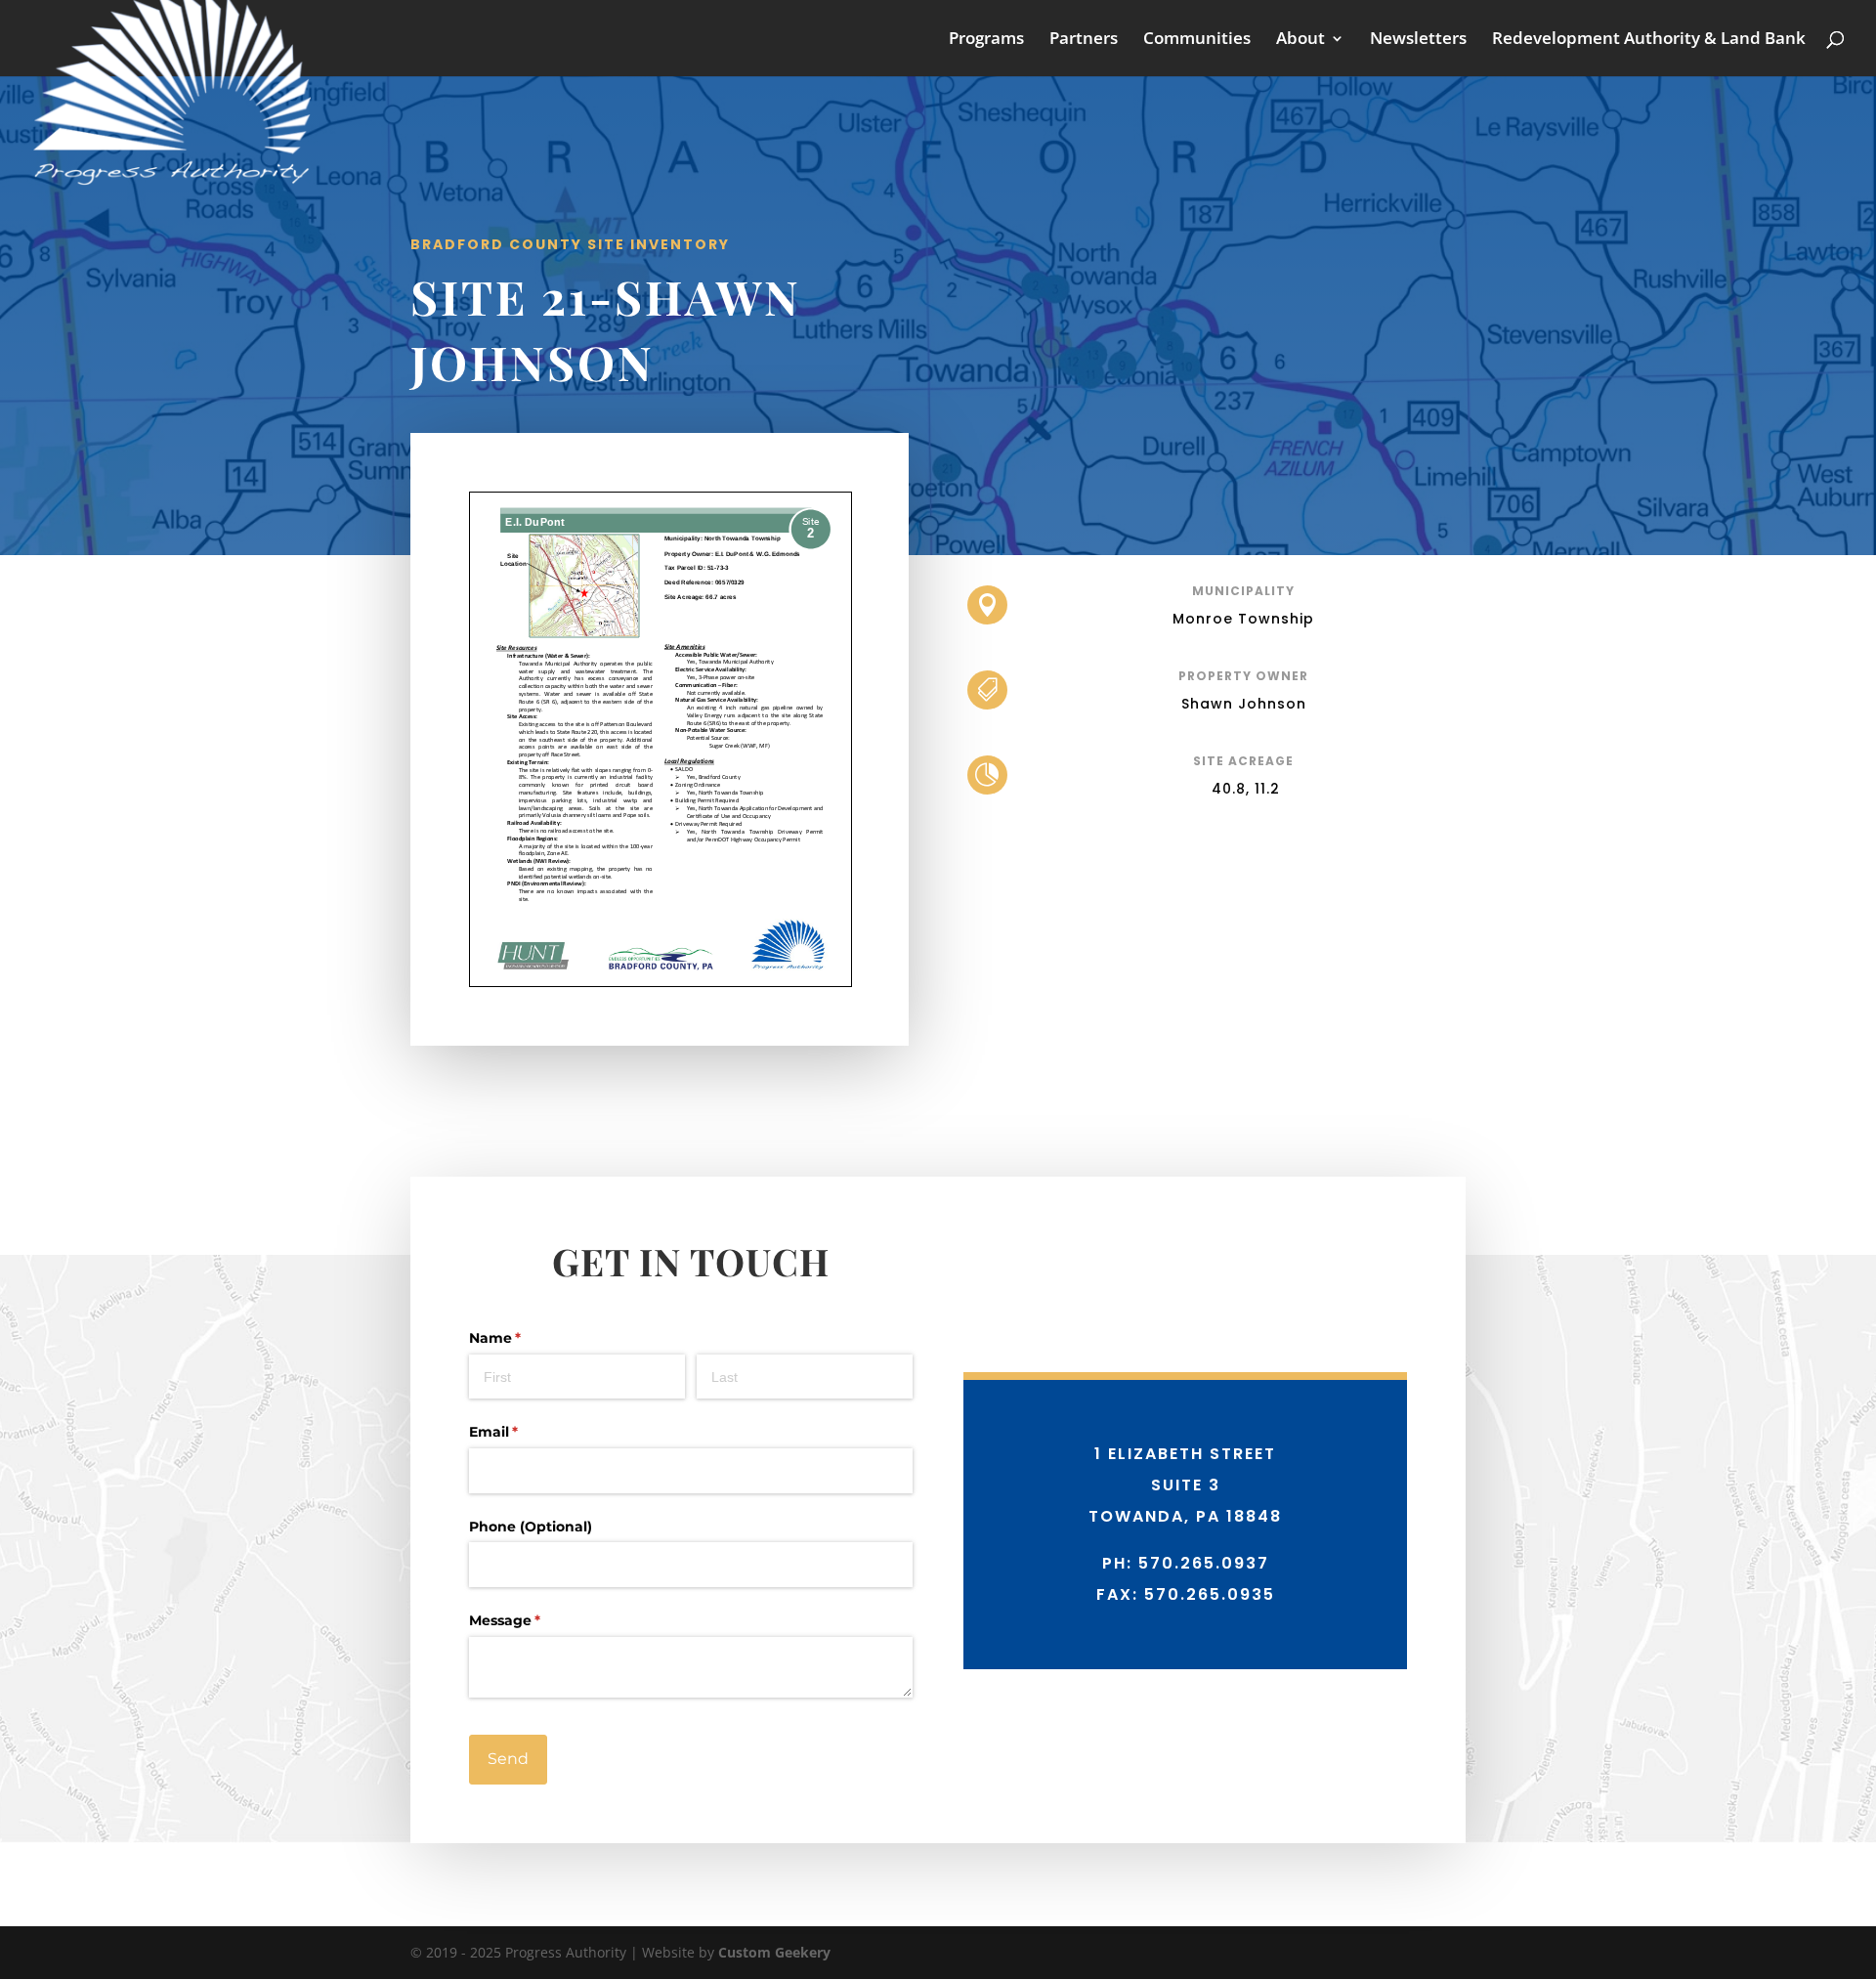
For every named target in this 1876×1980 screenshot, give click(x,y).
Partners (1084, 40)
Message (536, 1620)
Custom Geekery (774, 1952)
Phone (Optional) (531, 1527)
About (1300, 40)
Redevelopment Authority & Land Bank (1649, 40)
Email (525, 1432)
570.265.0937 (1204, 1563)
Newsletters (1418, 40)
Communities (1197, 40)
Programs (986, 40)
